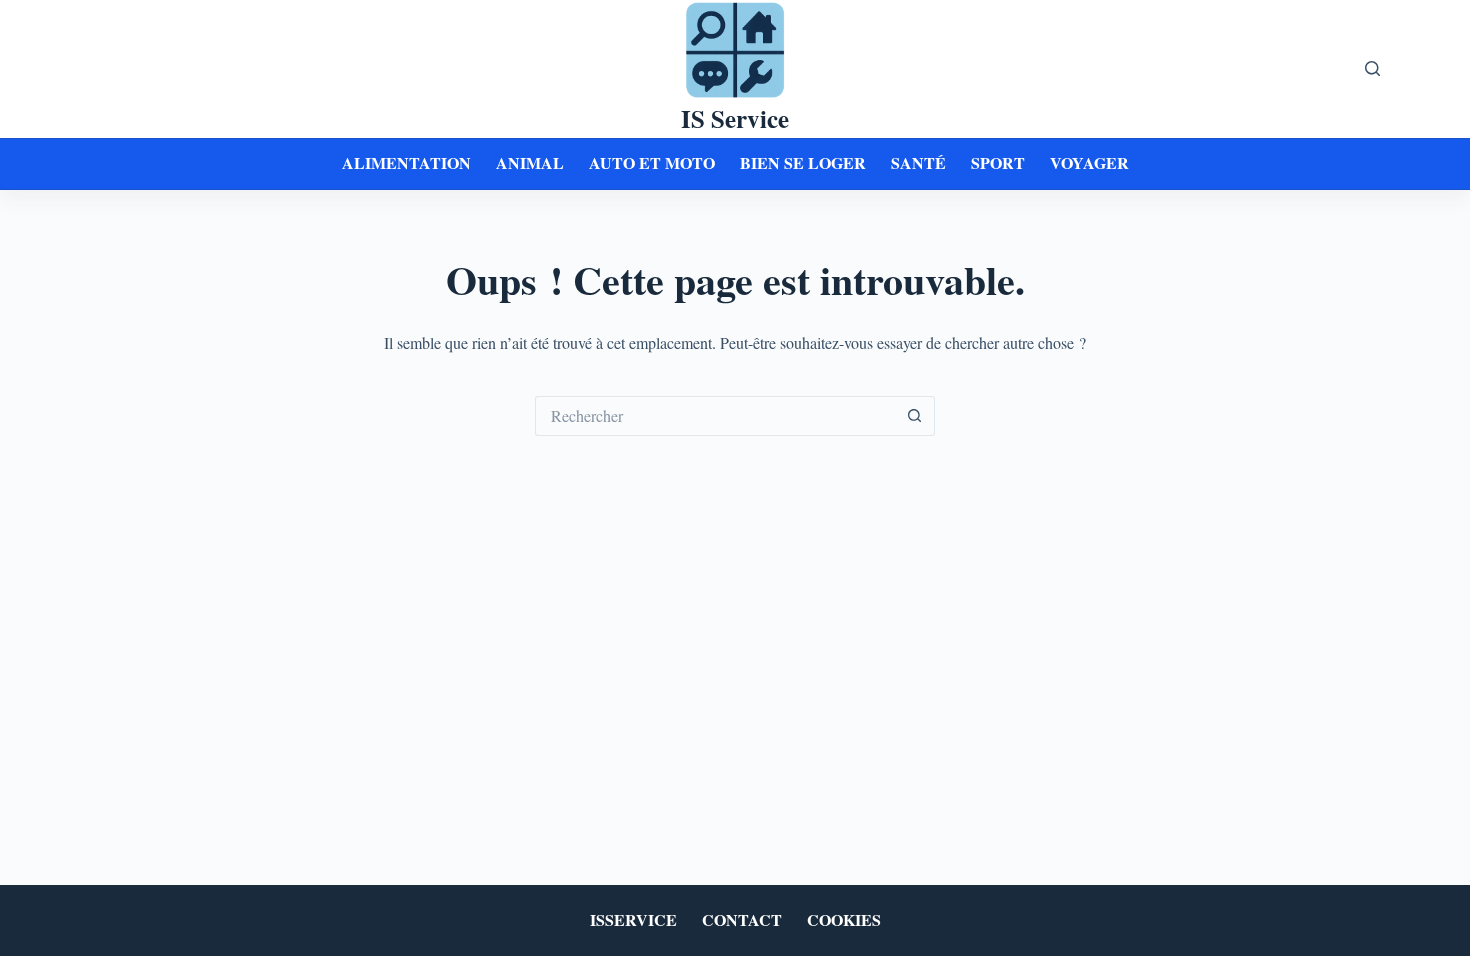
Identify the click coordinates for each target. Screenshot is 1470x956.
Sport (998, 162)
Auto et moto (652, 162)
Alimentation (406, 162)
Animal (530, 162)
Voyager (1089, 162)
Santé (918, 162)
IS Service (735, 118)
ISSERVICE (633, 920)
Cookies (844, 920)
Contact (742, 920)
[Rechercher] (1372, 68)
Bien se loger (803, 162)
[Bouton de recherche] (915, 416)
